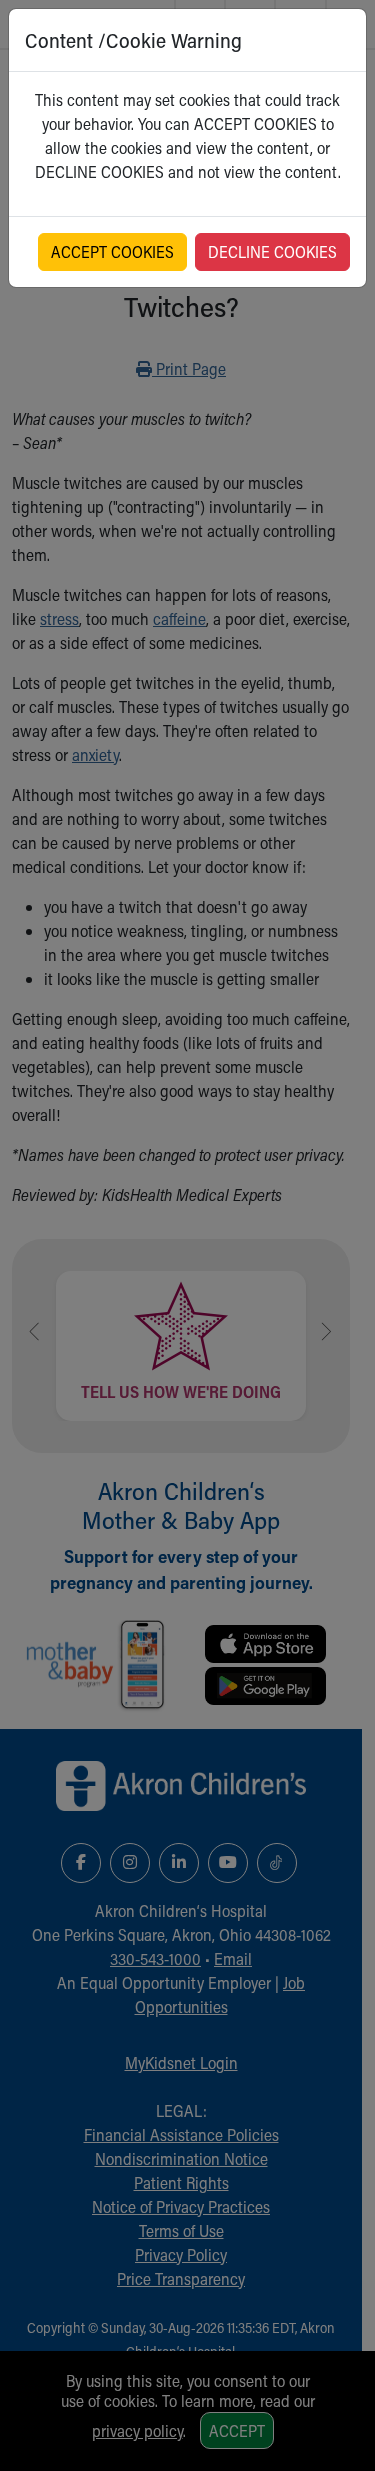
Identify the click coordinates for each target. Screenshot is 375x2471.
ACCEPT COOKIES (112, 251)
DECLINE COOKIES (272, 251)
